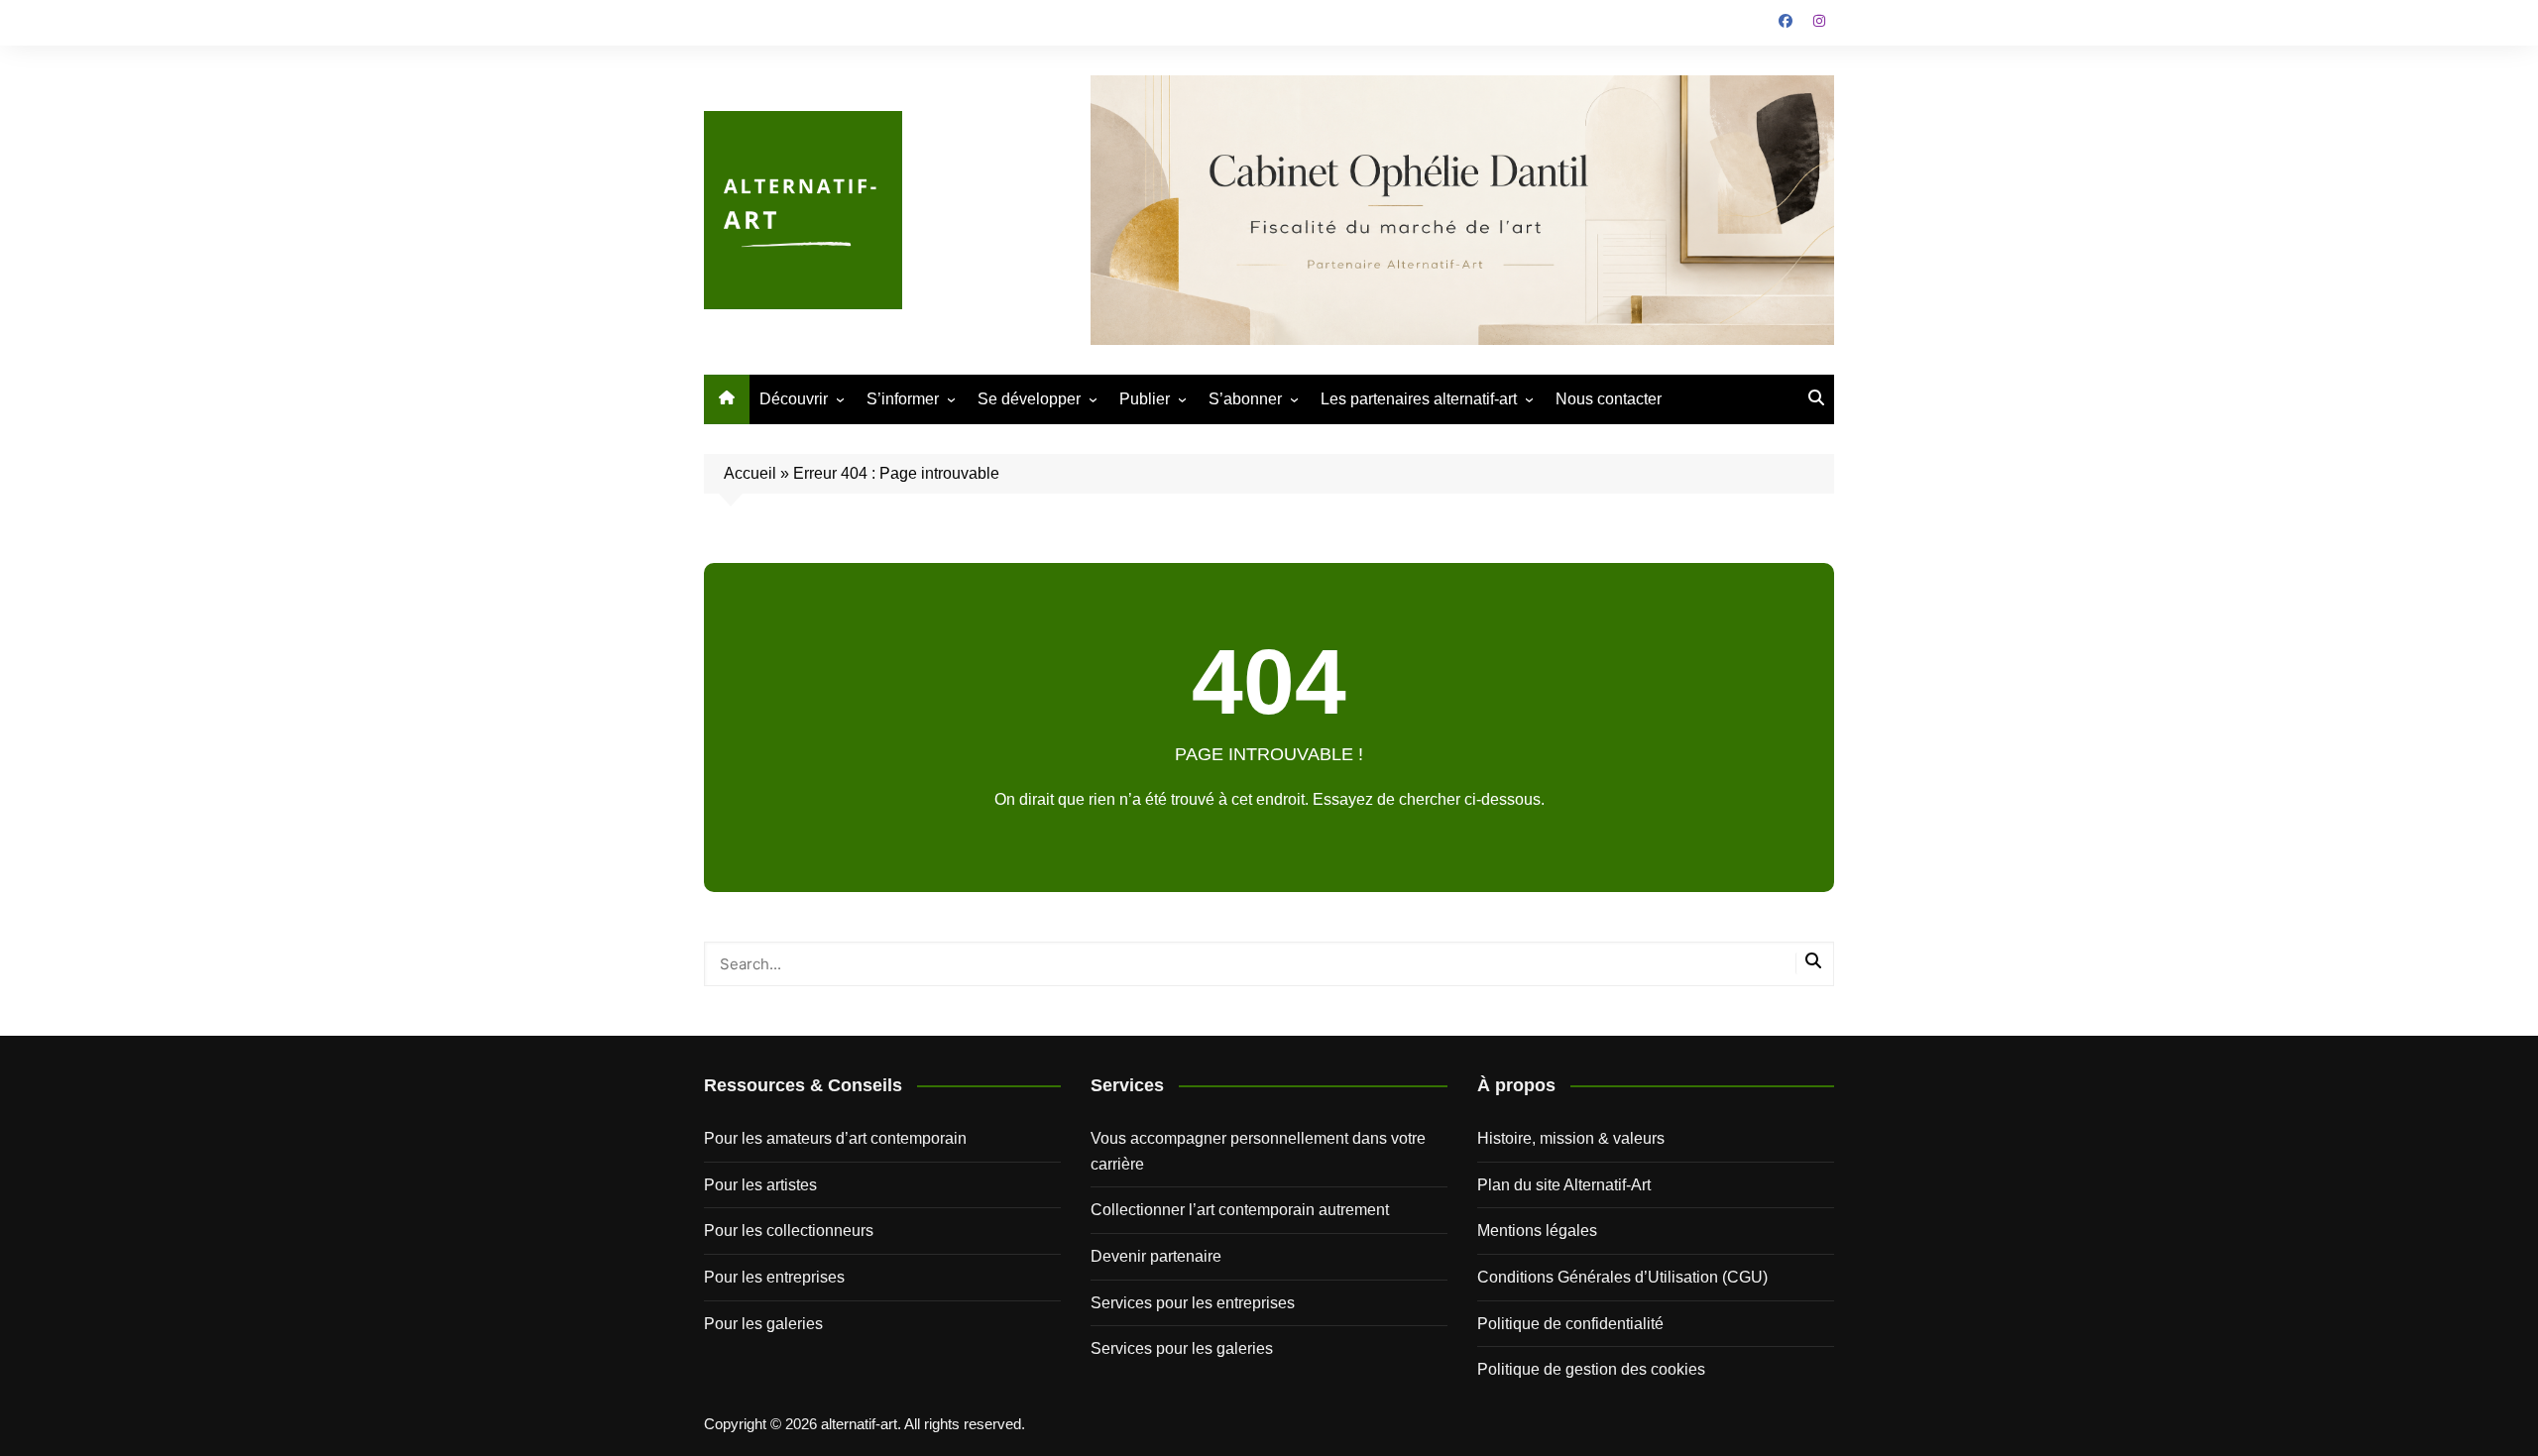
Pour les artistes (760, 1185)
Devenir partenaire (1156, 1256)
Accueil (750, 473)
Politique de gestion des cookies (1591, 1369)
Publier (1145, 399)
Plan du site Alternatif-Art (1564, 1185)
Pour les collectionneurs (789, 1231)
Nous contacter (1609, 399)
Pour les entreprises (774, 1277)
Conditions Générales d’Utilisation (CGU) (1622, 1277)
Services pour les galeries (1182, 1348)
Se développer (1029, 399)
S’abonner (1245, 399)
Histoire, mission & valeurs (1571, 1138)
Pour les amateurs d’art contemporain (835, 1138)
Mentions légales (1537, 1231)
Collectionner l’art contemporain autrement (1240, 1210)
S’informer (903, 399)
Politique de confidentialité (1570, 1324)
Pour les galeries (763, 1324)
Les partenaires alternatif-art (1419, 399)
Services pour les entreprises (1193, 1303)
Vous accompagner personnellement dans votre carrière (1258, 1151)
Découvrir (794, 399)
